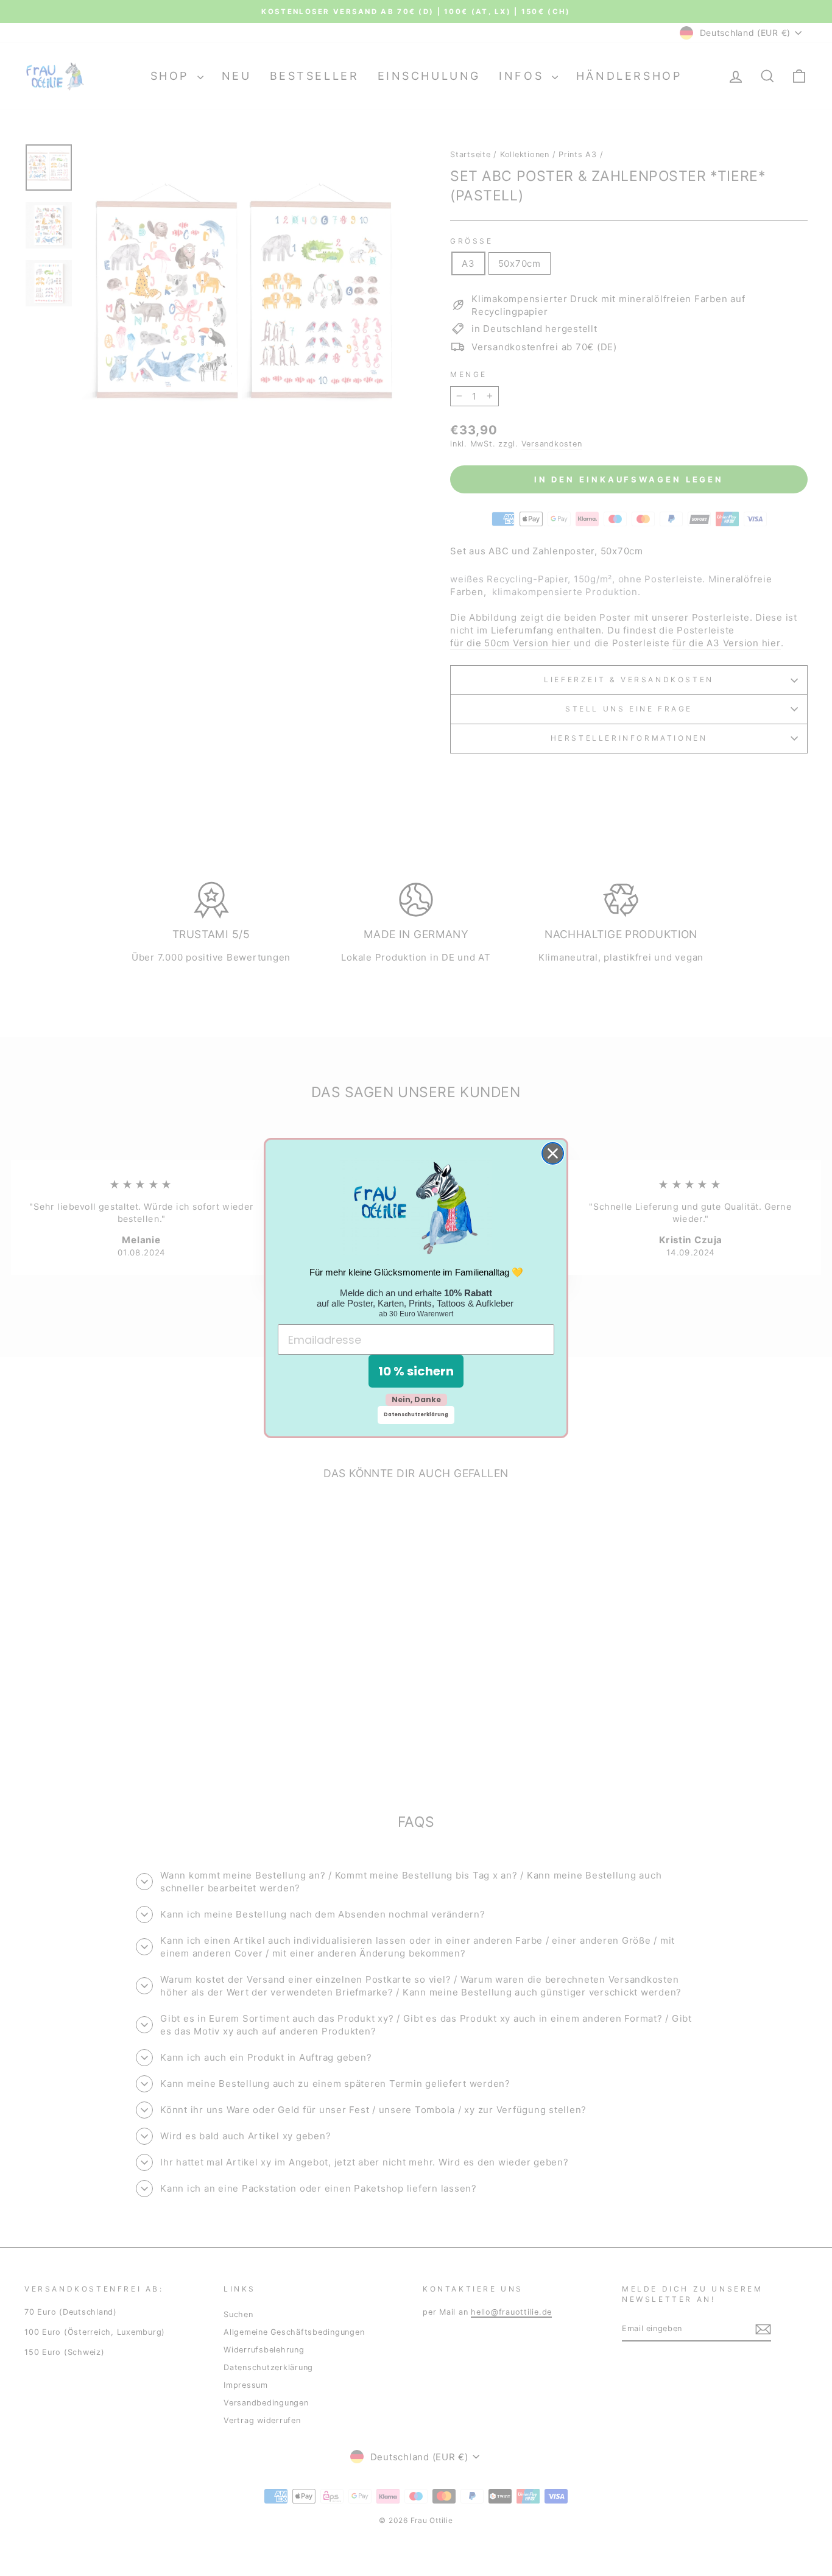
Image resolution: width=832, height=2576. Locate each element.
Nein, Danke (416, 1399)
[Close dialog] (553, 1153)
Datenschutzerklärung (416, 1415)
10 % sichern (416, 1371)
